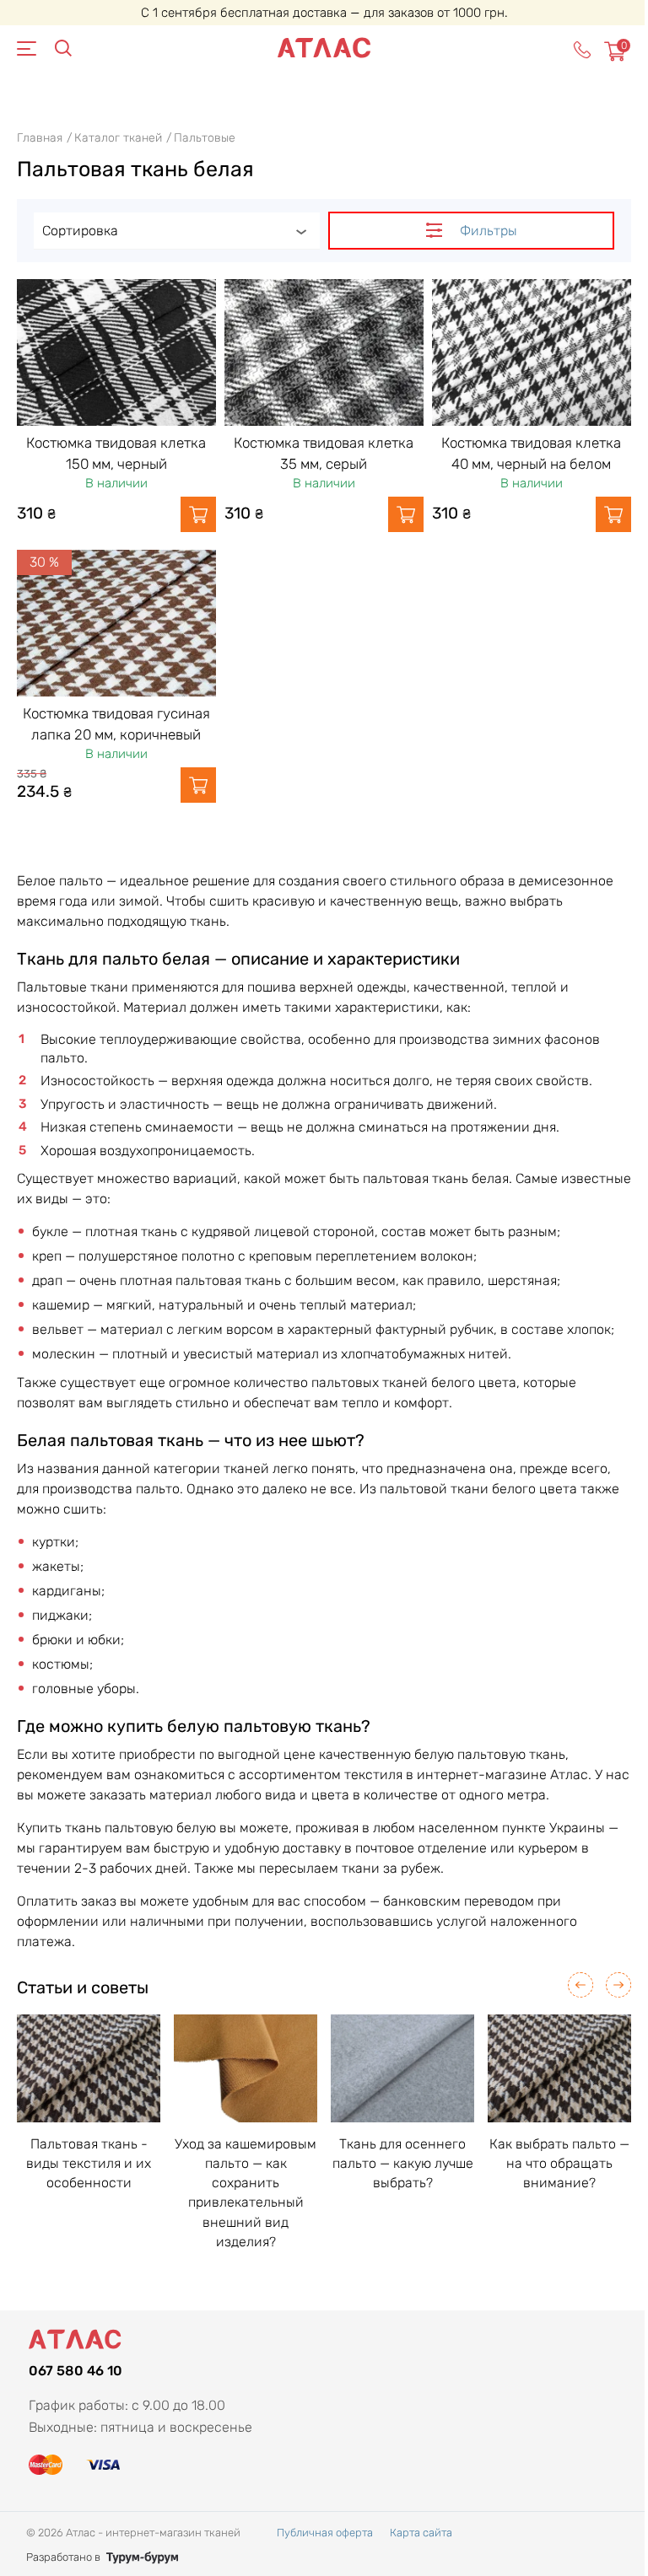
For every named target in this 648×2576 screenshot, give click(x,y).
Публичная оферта (325, 2533)
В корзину (198, 514)
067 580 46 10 (76, 2371)
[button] (580, 1985)
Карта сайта (421, 2533)
